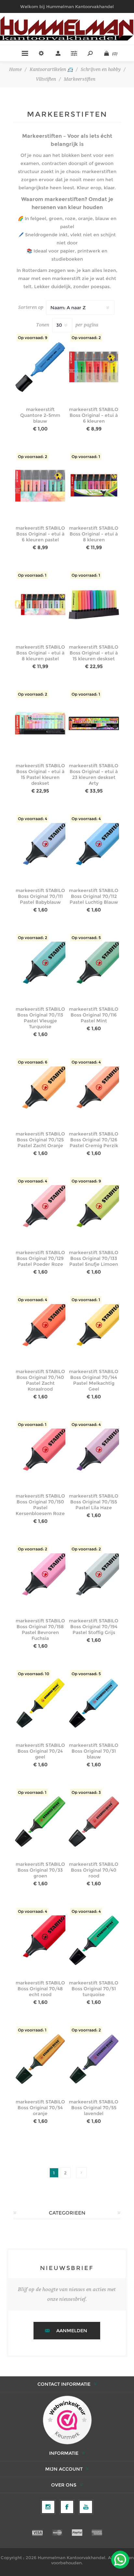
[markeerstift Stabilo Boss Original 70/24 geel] (40, 1703)
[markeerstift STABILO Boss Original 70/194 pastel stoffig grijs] (94, 1578)
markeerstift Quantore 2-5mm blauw (40, 415)
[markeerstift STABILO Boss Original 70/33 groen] (40, 1822)
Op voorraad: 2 (86, 338)
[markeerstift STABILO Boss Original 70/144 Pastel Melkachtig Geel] (94, 1329)
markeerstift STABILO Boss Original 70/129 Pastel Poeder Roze (40, 1258)
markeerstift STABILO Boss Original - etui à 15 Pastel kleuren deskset (40, 774)
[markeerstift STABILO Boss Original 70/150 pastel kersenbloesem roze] (40, 1454)
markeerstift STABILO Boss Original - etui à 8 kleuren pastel (40, 653)
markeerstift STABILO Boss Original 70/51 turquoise (94, 1989)
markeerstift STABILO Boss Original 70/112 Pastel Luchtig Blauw (94, 896)
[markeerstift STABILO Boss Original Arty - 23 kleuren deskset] (94, 723)
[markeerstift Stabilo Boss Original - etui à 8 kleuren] (94, 486)
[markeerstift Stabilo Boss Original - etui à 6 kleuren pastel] (40, 486)
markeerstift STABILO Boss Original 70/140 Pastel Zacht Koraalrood (40, 1380)
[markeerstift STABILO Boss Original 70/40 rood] (94, 1822)
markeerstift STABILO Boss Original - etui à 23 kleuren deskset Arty (94, 774)
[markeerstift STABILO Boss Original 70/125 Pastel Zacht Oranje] (40, 1091)
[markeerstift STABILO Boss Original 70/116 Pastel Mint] (94, 967)
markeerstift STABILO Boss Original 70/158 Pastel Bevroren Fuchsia (40, 1629)
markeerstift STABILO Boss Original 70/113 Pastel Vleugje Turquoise (40, 1018)
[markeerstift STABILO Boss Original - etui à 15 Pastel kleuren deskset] (40, 723)
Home (15, 69)
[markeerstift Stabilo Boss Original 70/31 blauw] (94, 1703)
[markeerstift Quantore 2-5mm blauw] (40, 367)
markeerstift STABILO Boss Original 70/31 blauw (94, 1751)
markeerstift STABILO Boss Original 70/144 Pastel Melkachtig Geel (94, 1380)
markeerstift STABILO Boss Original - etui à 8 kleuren (94, 534)
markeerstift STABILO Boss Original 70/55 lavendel (94, 2108)
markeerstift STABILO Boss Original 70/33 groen (40, 1870)
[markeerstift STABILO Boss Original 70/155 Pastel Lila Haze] (94, 1454)
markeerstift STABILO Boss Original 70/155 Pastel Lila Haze (94, 1502)
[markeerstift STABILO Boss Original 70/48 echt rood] (40, 1941)
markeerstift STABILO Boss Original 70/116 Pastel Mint (94, 1015)
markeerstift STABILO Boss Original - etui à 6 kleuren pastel (40, 534)
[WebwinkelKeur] (67, 2420)
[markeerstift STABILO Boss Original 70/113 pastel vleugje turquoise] (40, 967)
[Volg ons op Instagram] (48, 2507)
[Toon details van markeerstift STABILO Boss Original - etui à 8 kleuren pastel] (40, 604)
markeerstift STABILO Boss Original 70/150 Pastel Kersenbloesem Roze (40, 1505)
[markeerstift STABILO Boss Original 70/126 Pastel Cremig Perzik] (94, 1091)
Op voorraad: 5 (86, 938)
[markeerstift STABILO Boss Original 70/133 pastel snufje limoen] (94, 1210)
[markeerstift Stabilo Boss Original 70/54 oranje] (40, 2059)
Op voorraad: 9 (33, 338)
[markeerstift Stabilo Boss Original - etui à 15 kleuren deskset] (94, 604)
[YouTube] (86, 2507)
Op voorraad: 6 (33, 1062)
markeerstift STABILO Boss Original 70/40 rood (94, 1870)
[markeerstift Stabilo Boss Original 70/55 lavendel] (94, 2059)
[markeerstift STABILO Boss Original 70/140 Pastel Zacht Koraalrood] (40, 1329)
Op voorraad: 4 (33, 819)
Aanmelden (72, 2331)
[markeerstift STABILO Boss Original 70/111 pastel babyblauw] (40, 848)
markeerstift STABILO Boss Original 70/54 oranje (40, 2108)
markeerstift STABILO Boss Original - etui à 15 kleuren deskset (94, 653)
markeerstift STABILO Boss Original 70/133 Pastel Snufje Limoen (94, 1258)
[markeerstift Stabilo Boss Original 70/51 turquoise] (94, 1941)
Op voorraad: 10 (33, 1674)
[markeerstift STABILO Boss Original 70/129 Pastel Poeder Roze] (40, 1210)
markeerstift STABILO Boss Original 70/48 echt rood (40, 1989)
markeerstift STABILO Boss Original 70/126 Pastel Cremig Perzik (94, 1140)
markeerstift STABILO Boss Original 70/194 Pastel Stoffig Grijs (94, 1627)
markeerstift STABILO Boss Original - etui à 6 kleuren (94, 415)
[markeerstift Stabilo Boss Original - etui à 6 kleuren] (94, 367)
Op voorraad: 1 (86, 457)
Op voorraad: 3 (86, 1792)
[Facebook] (67, 2507)
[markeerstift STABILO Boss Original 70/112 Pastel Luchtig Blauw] (94, 848)
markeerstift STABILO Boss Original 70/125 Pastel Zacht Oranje (40, 1140)
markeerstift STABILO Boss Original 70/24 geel (40, 1751)
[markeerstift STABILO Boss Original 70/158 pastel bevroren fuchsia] (40, 1578)
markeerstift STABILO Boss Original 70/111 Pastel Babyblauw (40, 896)
